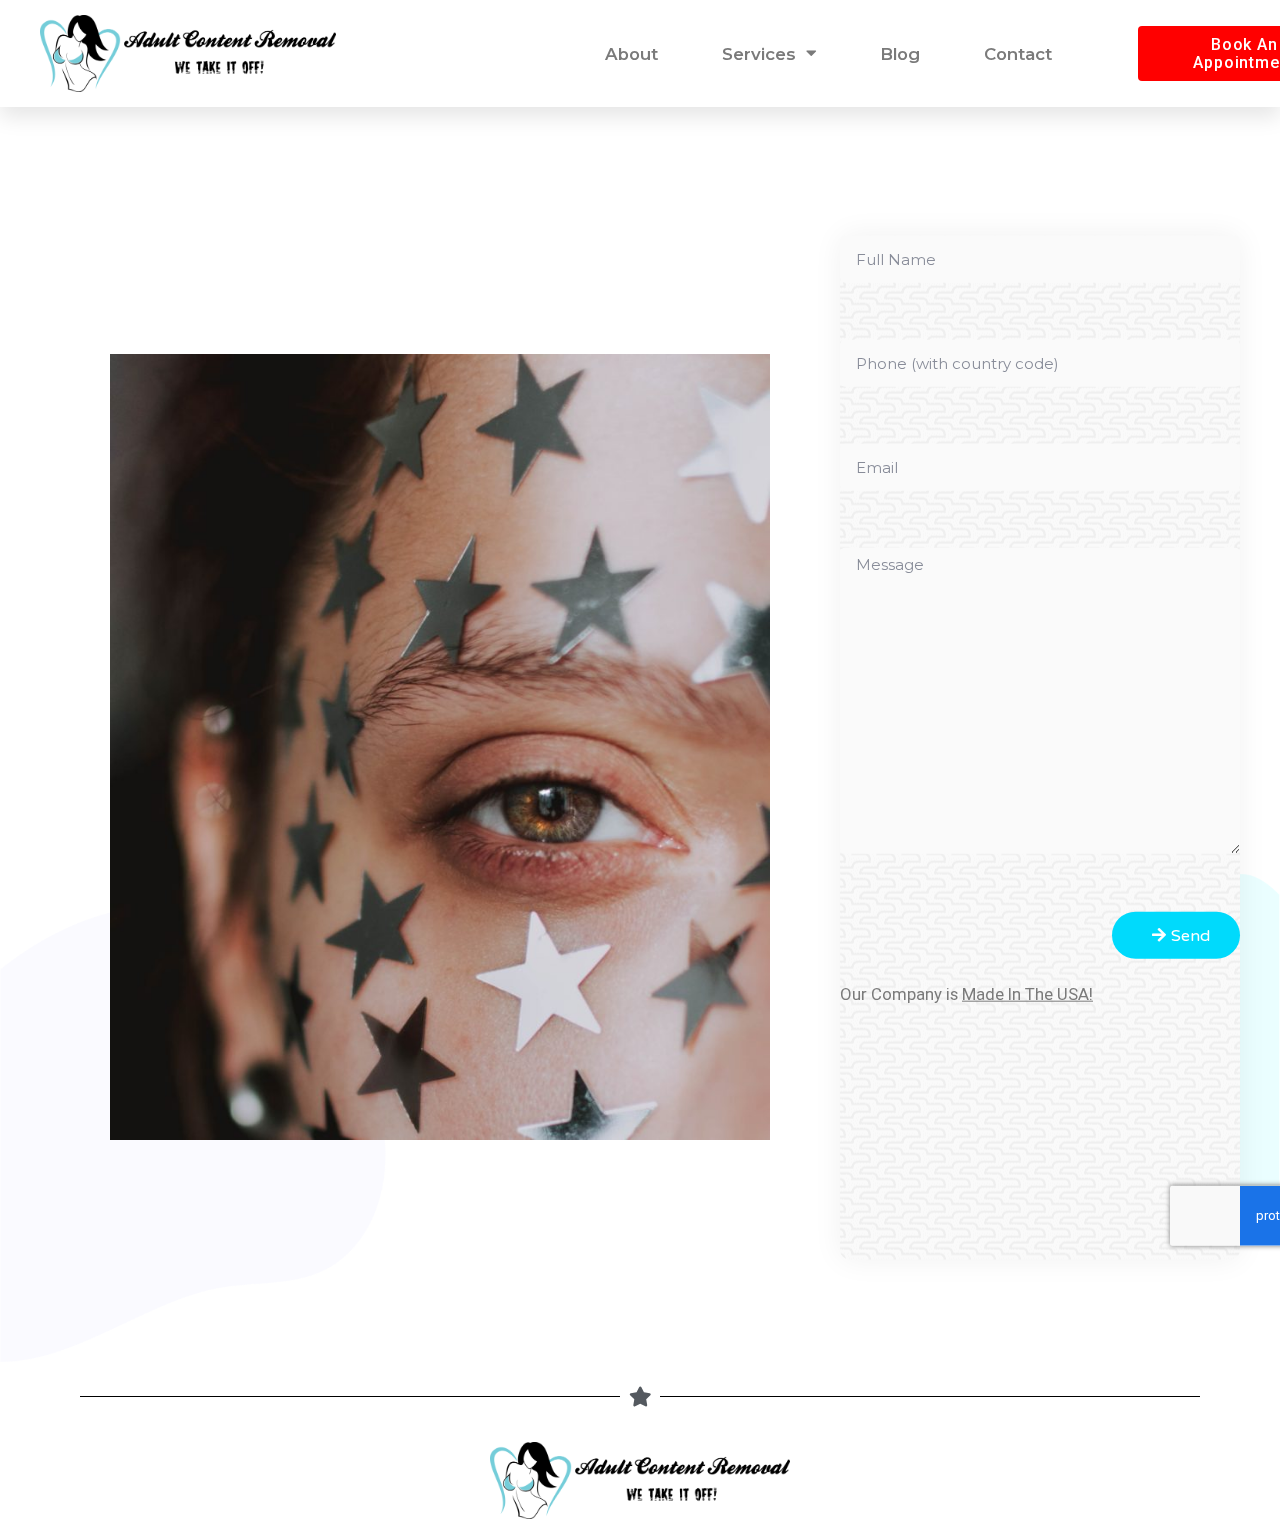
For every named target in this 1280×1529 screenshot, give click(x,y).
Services (759, 54)
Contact (1018, 54)
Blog (900, 54)
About (631, 54)
